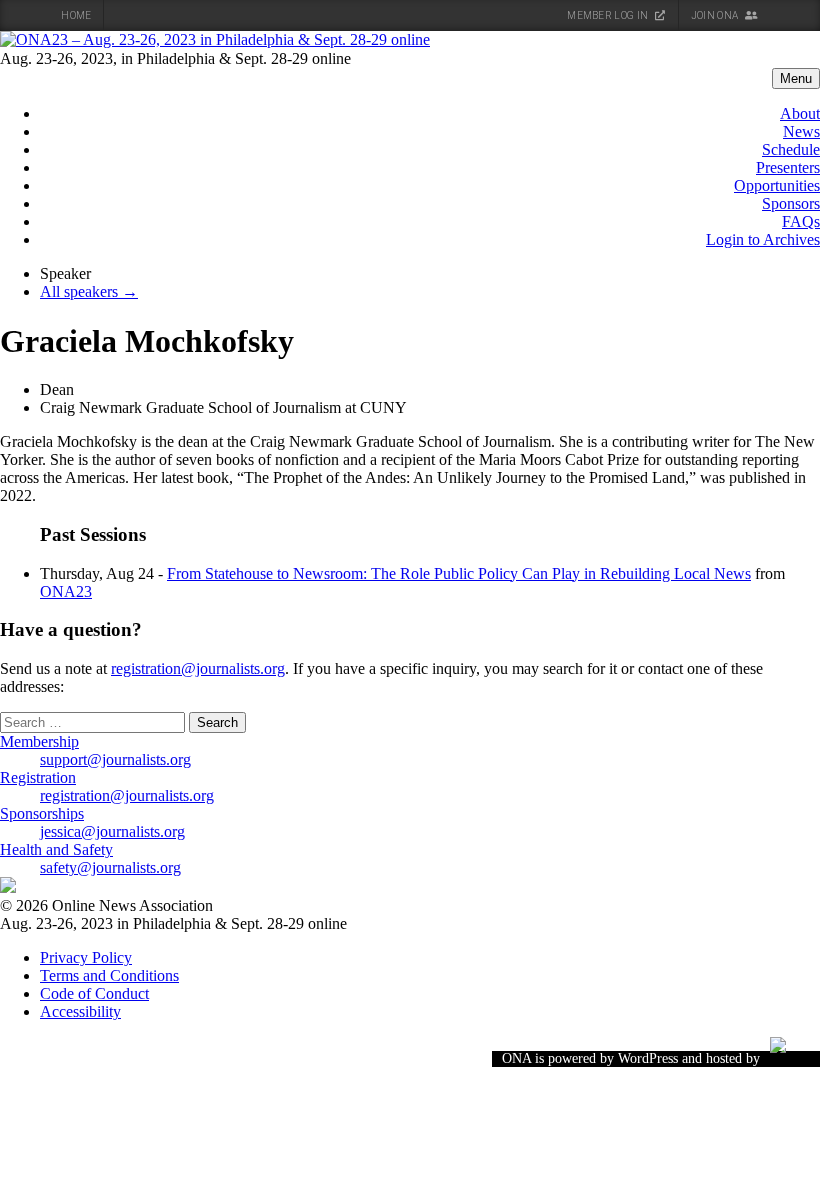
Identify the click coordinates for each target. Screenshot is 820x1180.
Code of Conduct (94, 993)
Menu (796, 78)
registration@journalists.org (198, 668)
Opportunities (777, 185)
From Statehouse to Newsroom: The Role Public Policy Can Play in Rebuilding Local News (459, 573)
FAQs (801, 221)
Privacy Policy (86, 957)
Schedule (791, 149)
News (801, 131)
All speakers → (89, 291)
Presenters (788, 167)
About (800, 113)
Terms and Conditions (109, 975)
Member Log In (608, 15)
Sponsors (791, 203)
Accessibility (80, 1011)
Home (76, 15)
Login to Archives (763, 239)
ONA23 (66, 591)
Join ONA (716, 15)
